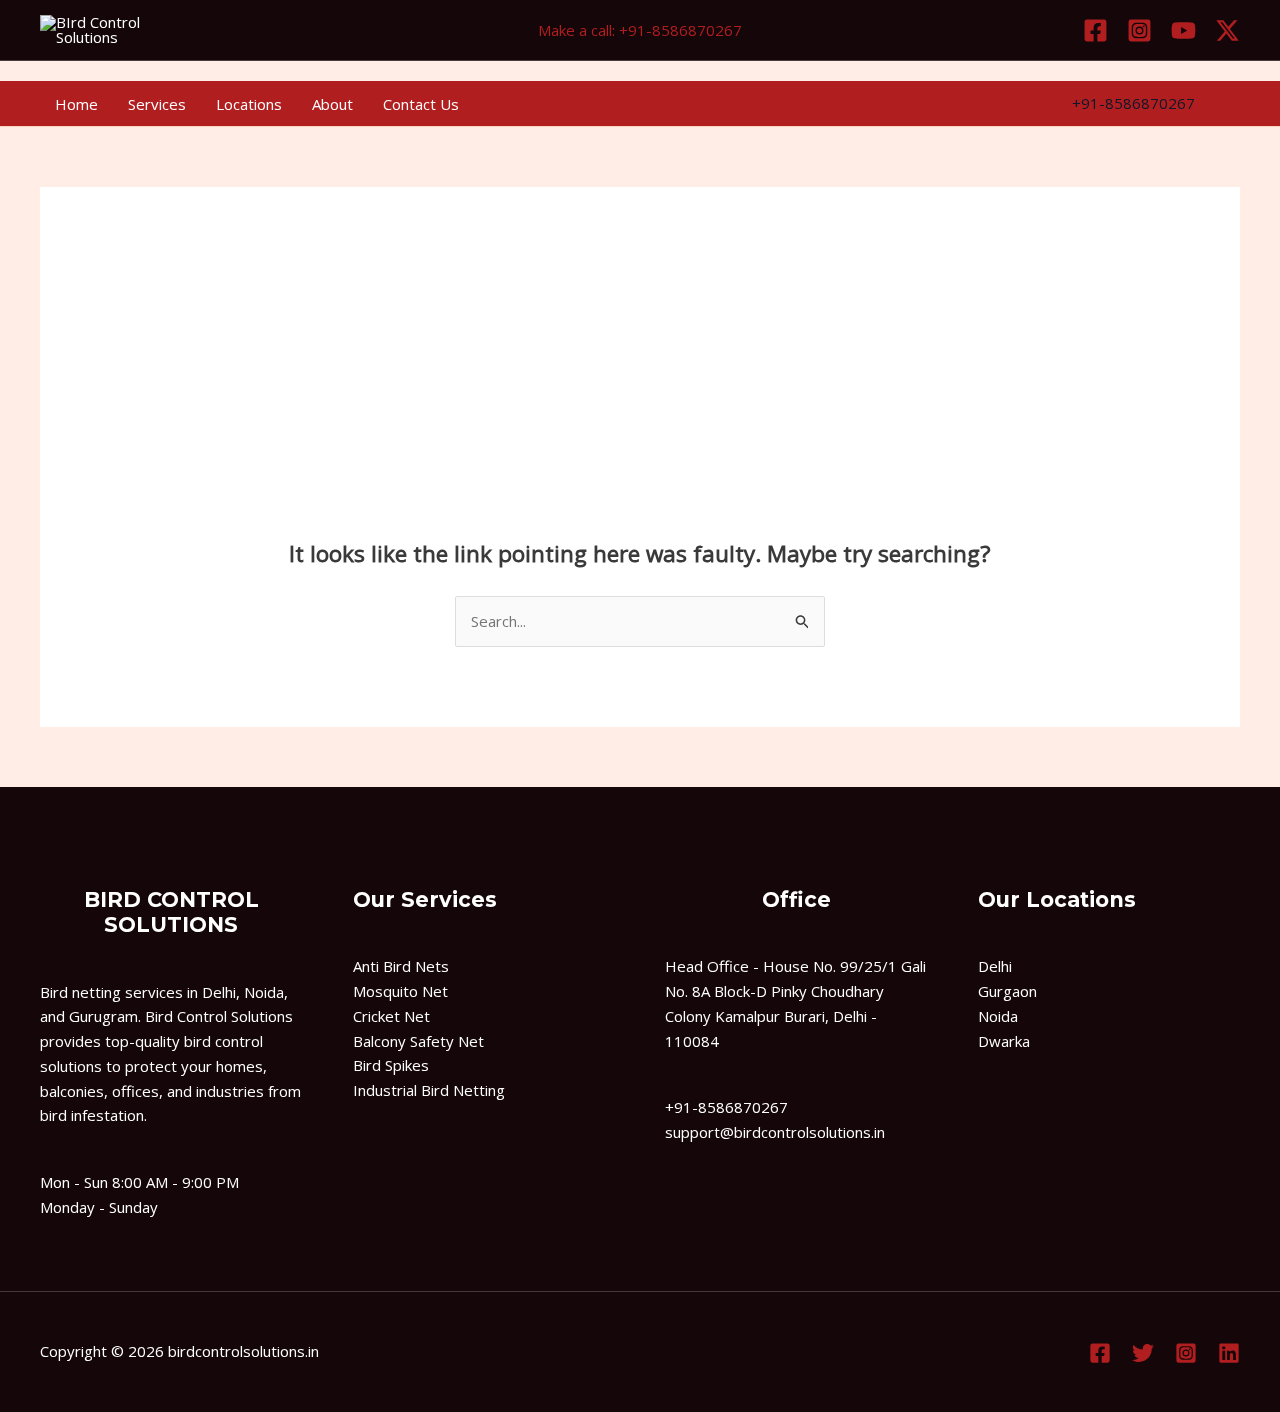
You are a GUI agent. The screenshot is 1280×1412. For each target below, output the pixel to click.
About (332, 104)
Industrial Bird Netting (429, 1090)
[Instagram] (1139, 30)
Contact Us (421, 104)
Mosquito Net (400, 991)
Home (76, 104)
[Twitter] (1143, 1353)
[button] (1133, 103)
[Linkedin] (1229, 1353)
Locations (249, 104)
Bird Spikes (391, 1065)
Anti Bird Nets (401, 966)
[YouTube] (1183, 30)
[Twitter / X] (1227, 30)
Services (157, 104)
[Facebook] (1095, 30)
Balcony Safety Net (418, 1041)
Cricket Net (391, 1016)
